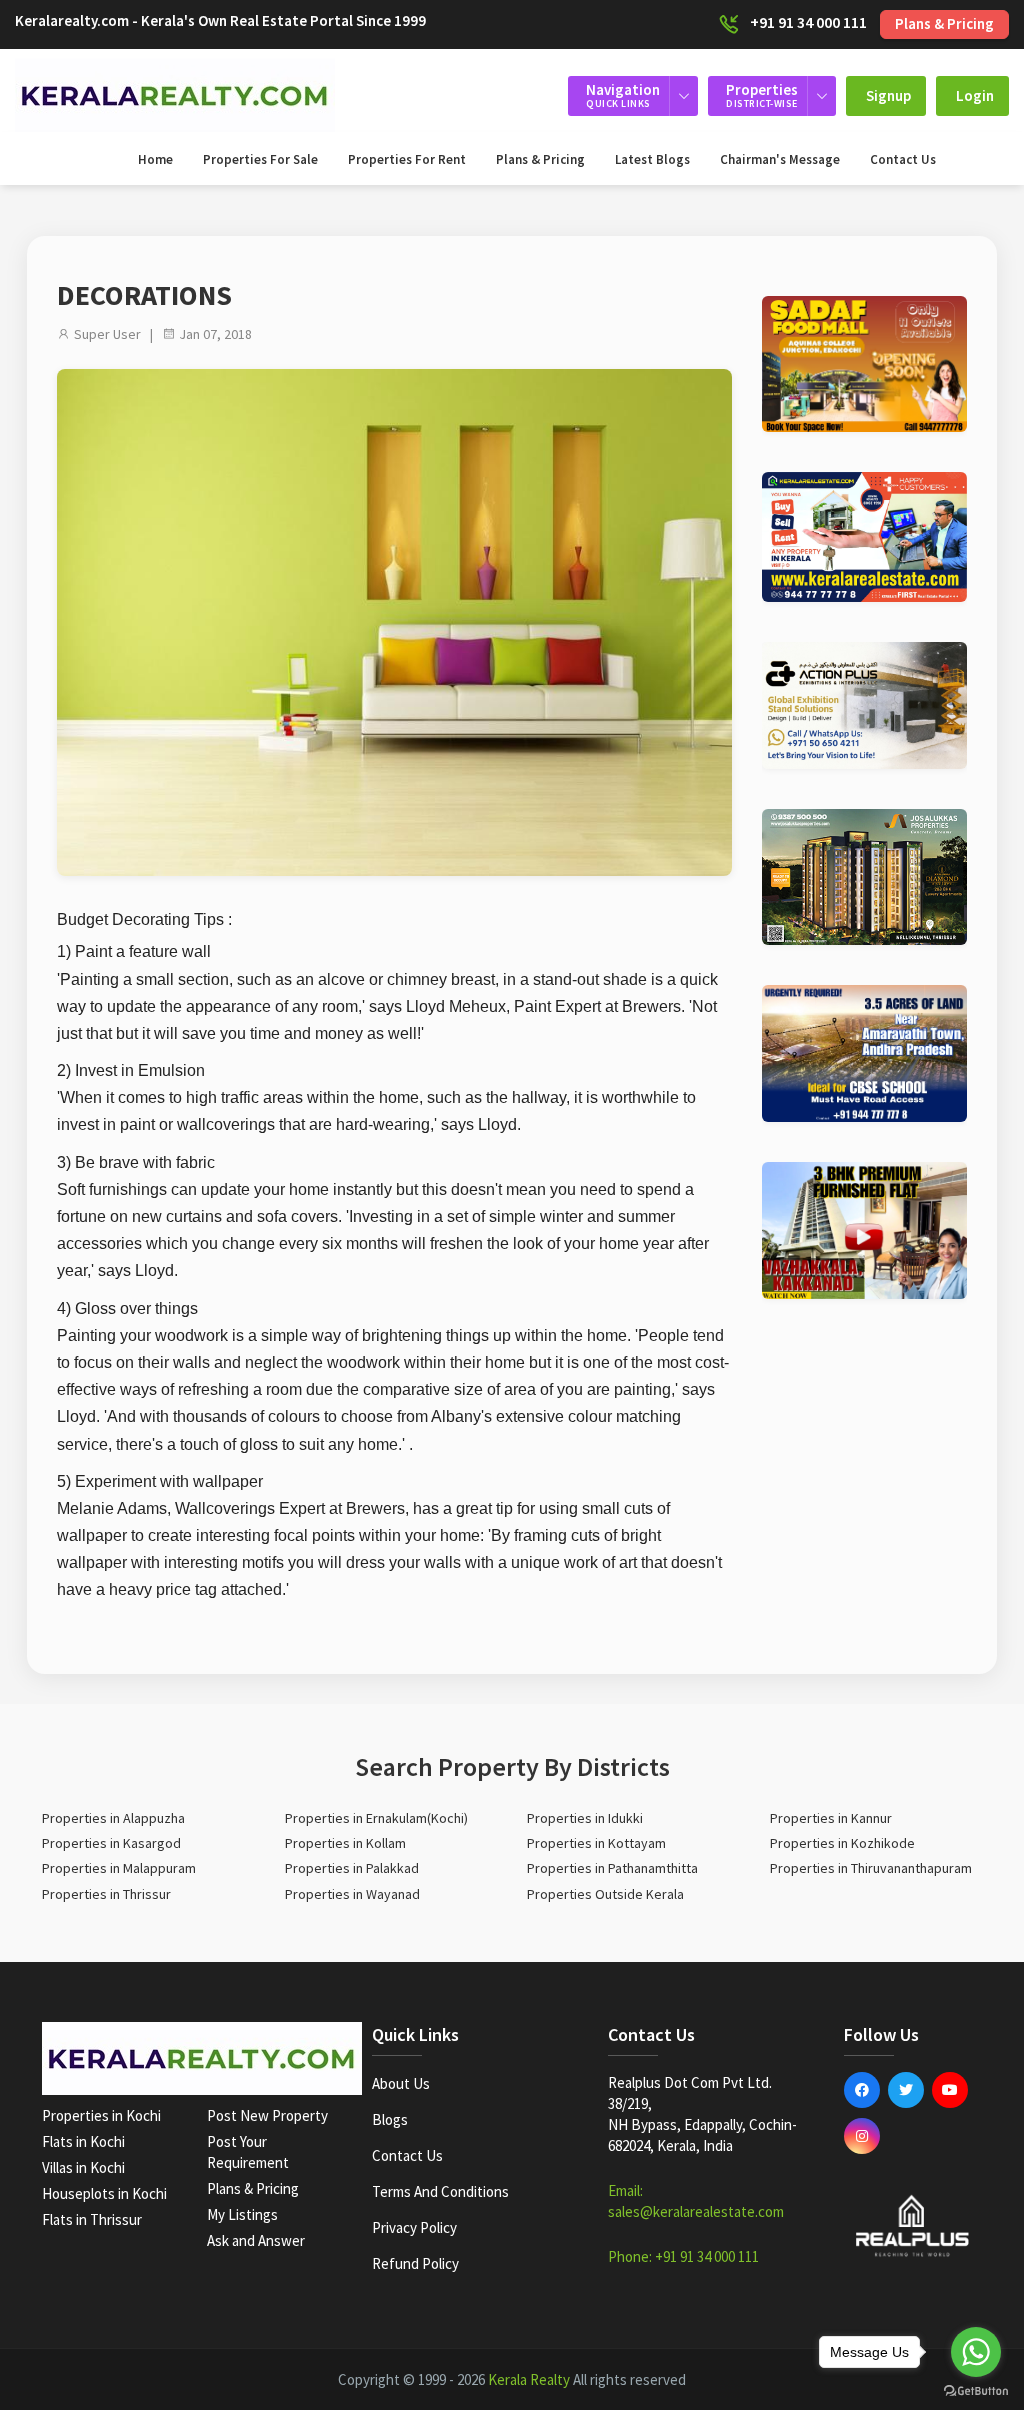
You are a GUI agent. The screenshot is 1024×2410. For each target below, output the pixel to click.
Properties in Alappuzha (113, 1818)
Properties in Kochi (101, 2115)
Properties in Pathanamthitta (612, 1868)
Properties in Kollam (345, 1843)
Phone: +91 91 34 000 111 (683, 2256)
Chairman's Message (780, 159)
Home (155, 159)
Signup (888, 95)
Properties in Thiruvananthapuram (871, 1868)
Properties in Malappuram (119, 1868)
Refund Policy (415, 2263)
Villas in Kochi (83, 2167)
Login (975, 95)
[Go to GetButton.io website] (976, 2390)
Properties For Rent (407, 159)
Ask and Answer (256, 2240)
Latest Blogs (652, 159)
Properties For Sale (260, 159)
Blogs (390, 2119)
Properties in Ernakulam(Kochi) (376, 1818)
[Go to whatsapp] (976, 2352)
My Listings (242, 2214)
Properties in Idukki (585, 1818)
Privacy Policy (414, 2227)
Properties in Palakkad (352, 1868)
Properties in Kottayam (596, 1843)
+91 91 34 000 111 (808, 22)
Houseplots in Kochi (104, 2193)
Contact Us (903, 159)
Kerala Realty (529, 2379)
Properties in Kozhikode (842, 1843)
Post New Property (267, 2115)
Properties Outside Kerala (605, 1894)
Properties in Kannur (831, 1818)
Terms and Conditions (440, 2191)
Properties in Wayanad (352, 1894)
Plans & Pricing (944, 23)
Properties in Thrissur (106, 1894)
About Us (401, 2083)
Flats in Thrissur (92, 2219)
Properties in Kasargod (111, 1843)
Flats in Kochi (83, 2141)
